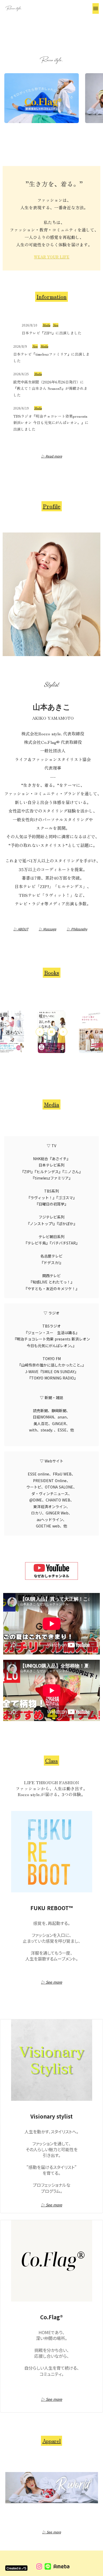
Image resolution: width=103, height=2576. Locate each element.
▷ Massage (48, 929)
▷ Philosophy (77, 929)
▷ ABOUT (21, 929)
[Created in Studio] (16, 2568)
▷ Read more (52, 456)
